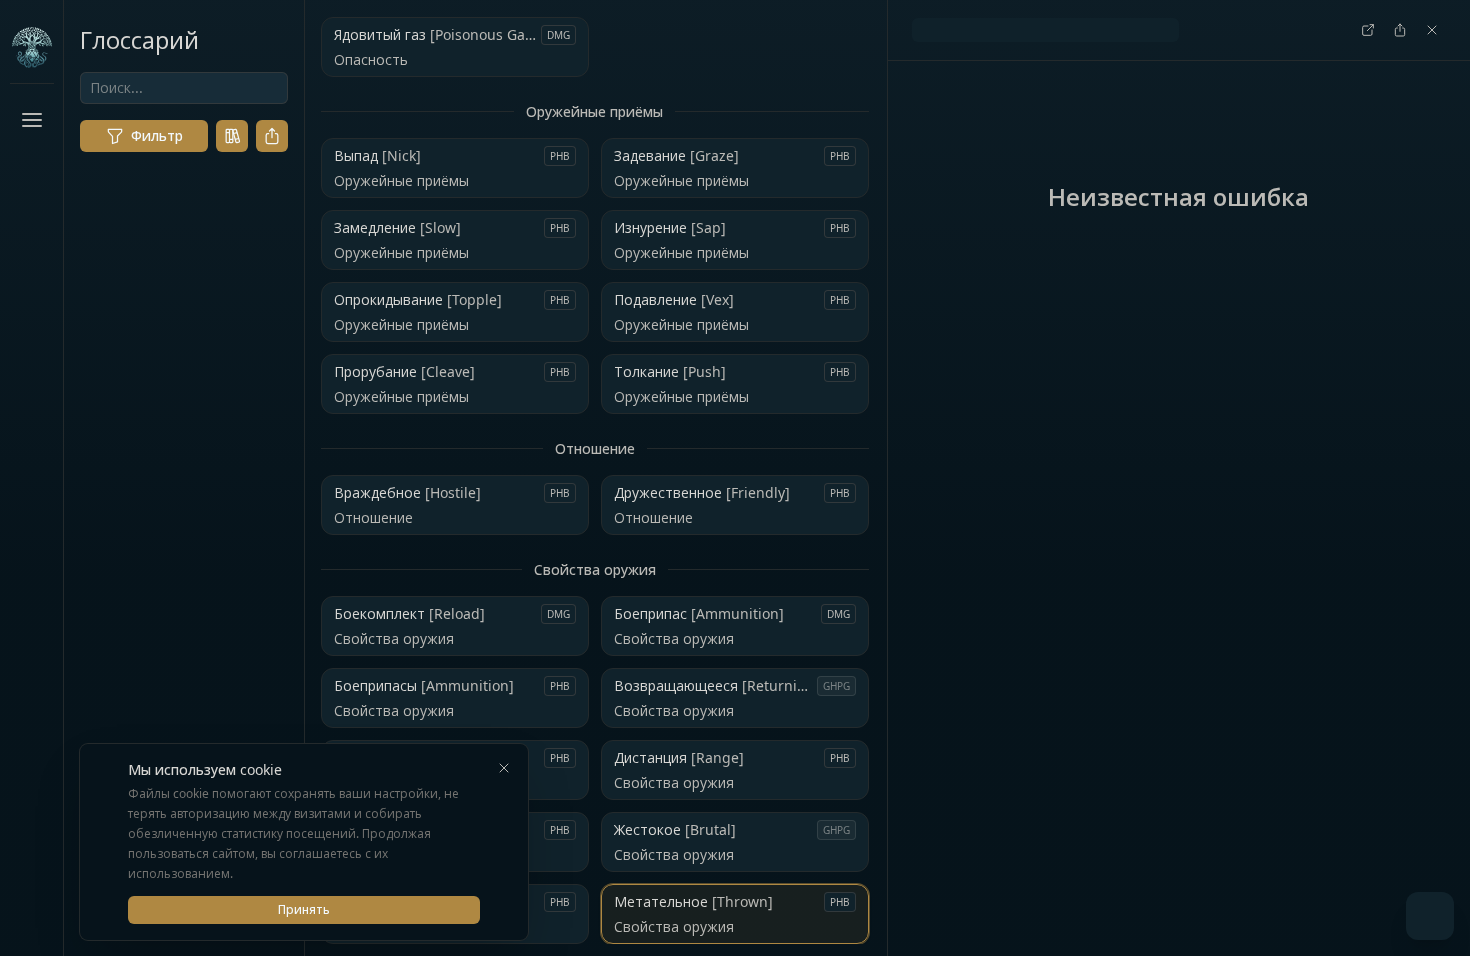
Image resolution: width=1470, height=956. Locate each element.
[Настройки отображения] (32, 912)
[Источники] (232, 136)
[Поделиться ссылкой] (272, 136)
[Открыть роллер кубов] (1430, 916)
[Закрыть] (504, 768)
